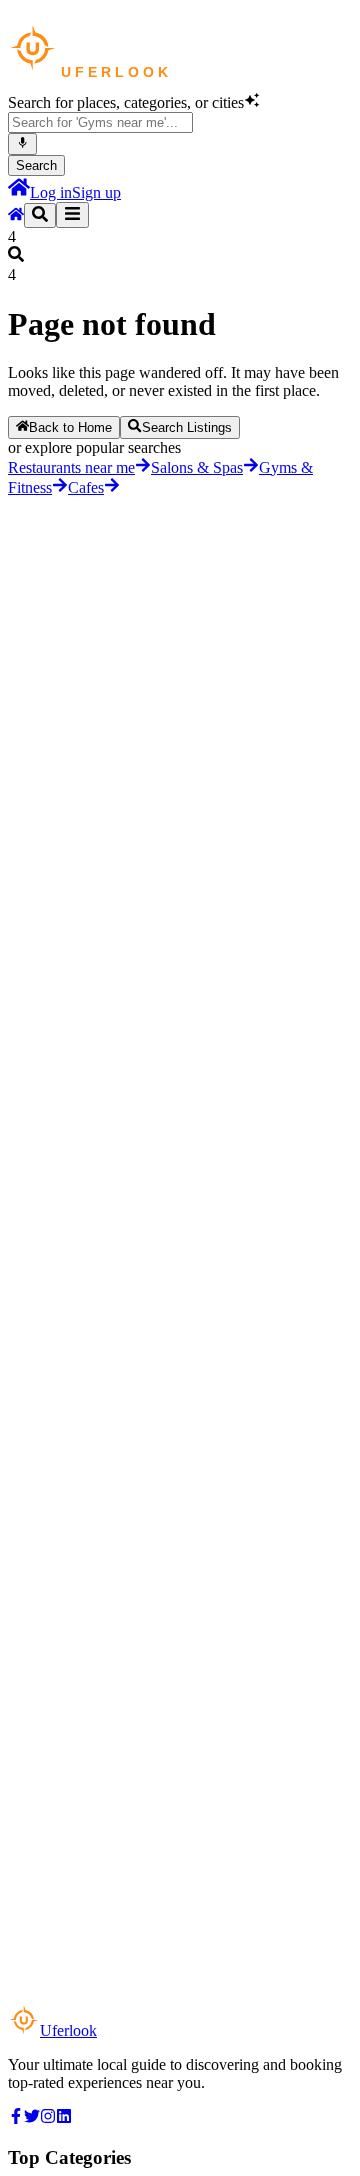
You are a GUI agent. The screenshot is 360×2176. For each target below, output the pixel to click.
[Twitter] (32, 2118)
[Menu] (72, 215)
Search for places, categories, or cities (126, 102)
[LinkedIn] (64, 2118)
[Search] (40, 215)
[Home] (19, 192)
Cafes (86, 487)
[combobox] (100, 122)
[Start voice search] (22, 144)
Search (36, 165)
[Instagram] (48, 2118)
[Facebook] (16, 2118)
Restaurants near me (71, 467)
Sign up (96, 192)
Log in (51, 192)
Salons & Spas (197, 467)
